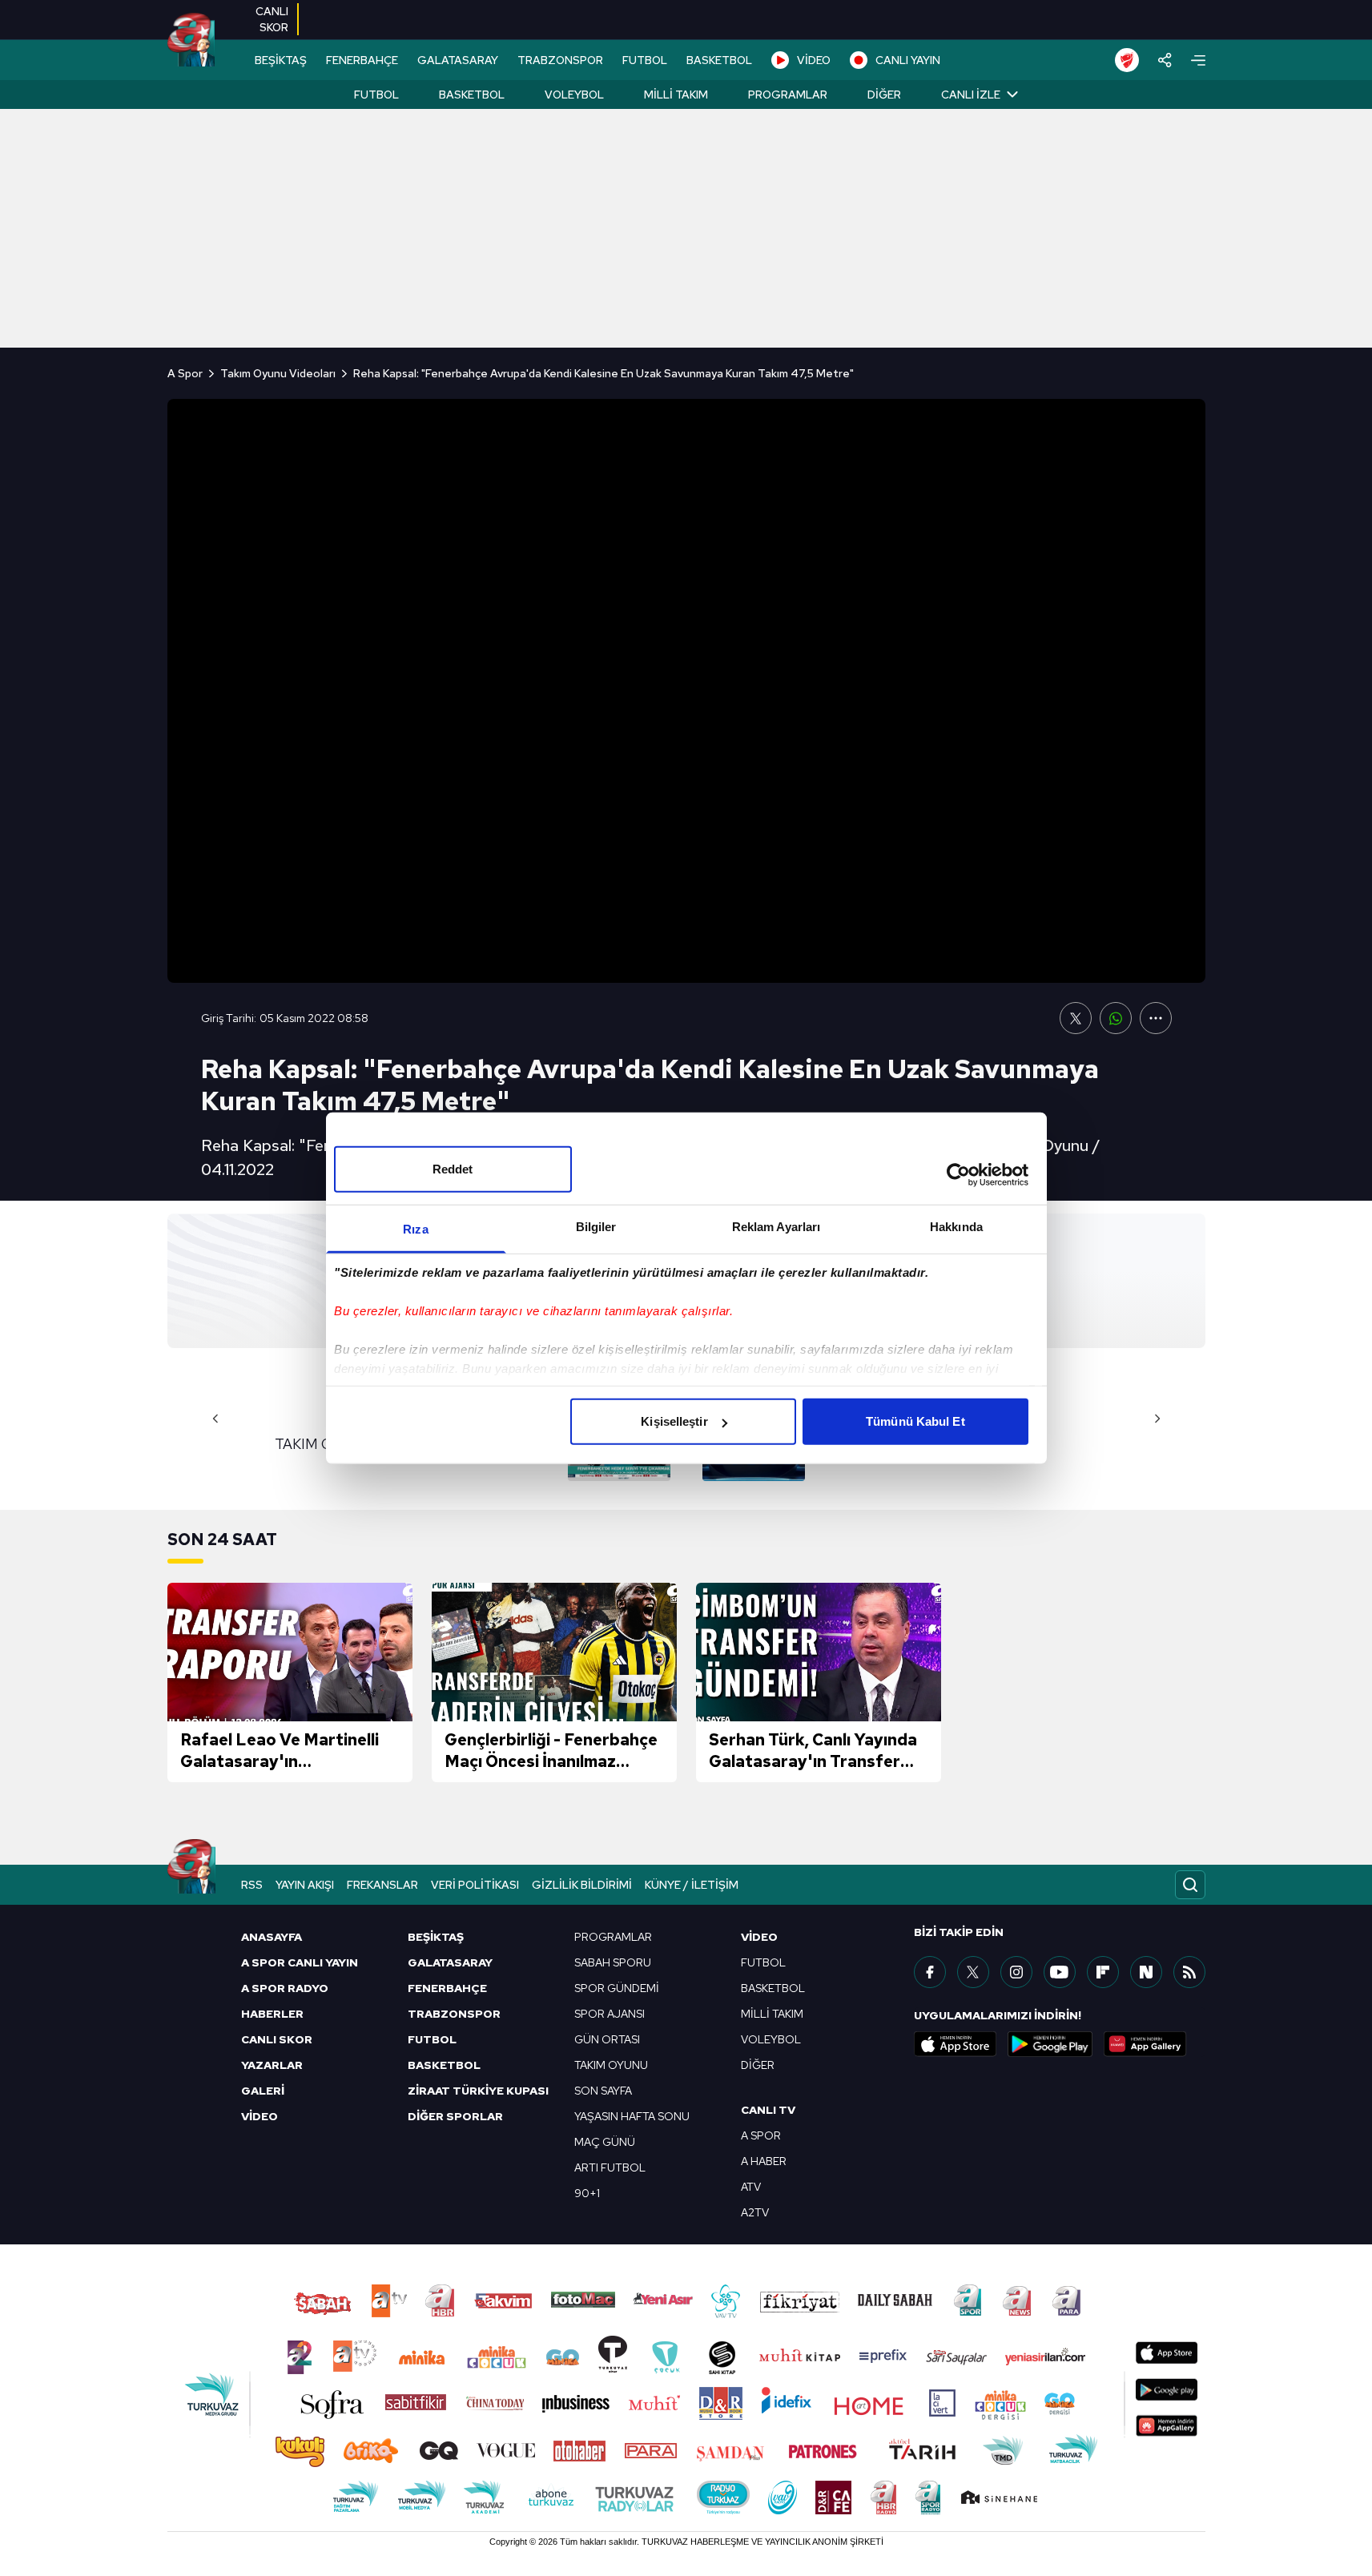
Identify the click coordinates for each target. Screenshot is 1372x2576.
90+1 (587, 2193)
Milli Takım (676, 95)
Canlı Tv (768, 2110)
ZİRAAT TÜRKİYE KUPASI (478, 2091)
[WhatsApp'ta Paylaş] (1116, 1018)
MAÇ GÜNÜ (605, 2142)
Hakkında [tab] (956, 1227)
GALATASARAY (458, 60)
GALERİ (263, 2091)
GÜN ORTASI (607, 2039)
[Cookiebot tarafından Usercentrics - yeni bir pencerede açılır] (958, 1174)
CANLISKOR (272, 19)
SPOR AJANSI (610, 2014)
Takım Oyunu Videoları (278, 373)
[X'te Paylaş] (1076, 1018)
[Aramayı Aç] (1190, 1885)
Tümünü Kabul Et (915, 1421)
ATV (751, 2187)
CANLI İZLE (971, 95)
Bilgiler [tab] (596, 1227)
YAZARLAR (272, 2065)
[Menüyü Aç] (1198, 60)
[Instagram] (1016, 1972)
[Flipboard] (1103, 1972)
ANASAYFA (272, 1937)
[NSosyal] (1146, 1972)
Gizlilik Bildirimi (582, 1885)
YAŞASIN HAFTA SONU (632, 2116)
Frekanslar (382, 1885)
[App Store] (956, 2044)
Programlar (788, 95)
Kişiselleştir (674, 1421)
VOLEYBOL (771, 2039)
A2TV (755, 2212)
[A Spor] (191, 40)
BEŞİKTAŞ (281, 60)
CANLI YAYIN (908, 60)
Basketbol (472, 95)
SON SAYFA (603, 2091)
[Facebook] (930, 1972)
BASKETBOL (719, 60)
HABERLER (272, 2014)
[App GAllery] (1145, 2044)
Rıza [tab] (415, 1229)
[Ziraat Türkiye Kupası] (1127, 60)
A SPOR (761, 2135)
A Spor (185, 373)
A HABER (764, 2161)
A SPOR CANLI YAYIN (300, 1962)
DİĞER (758, 2065)
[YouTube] (1060, 1972)
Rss (252, 1885)
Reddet (453, 1169)
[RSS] (1189, 1972)
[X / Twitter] (973, 1972)
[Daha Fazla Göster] (1156, 1018)
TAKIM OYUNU (611, 2065)
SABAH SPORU (613, 1962)
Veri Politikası (475, 1885)
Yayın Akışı (305, 1885)
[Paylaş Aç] (1165, 60)
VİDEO (814, 60)
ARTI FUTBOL (610, 2167)
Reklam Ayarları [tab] (777, 1227)
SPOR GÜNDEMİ (617, 1988)
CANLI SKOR (277, 2039)
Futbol (376, 95)
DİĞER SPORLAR (455, 2116)
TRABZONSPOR (560, 60)
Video (759, 1937)
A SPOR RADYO (285, 1988)
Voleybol (574, 95)
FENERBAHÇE (362, 60)
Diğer (884, 95)
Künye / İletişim (692, 1885)
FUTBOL (645, 60)
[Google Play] (1050, 2044)
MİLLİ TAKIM (772, 2014)
